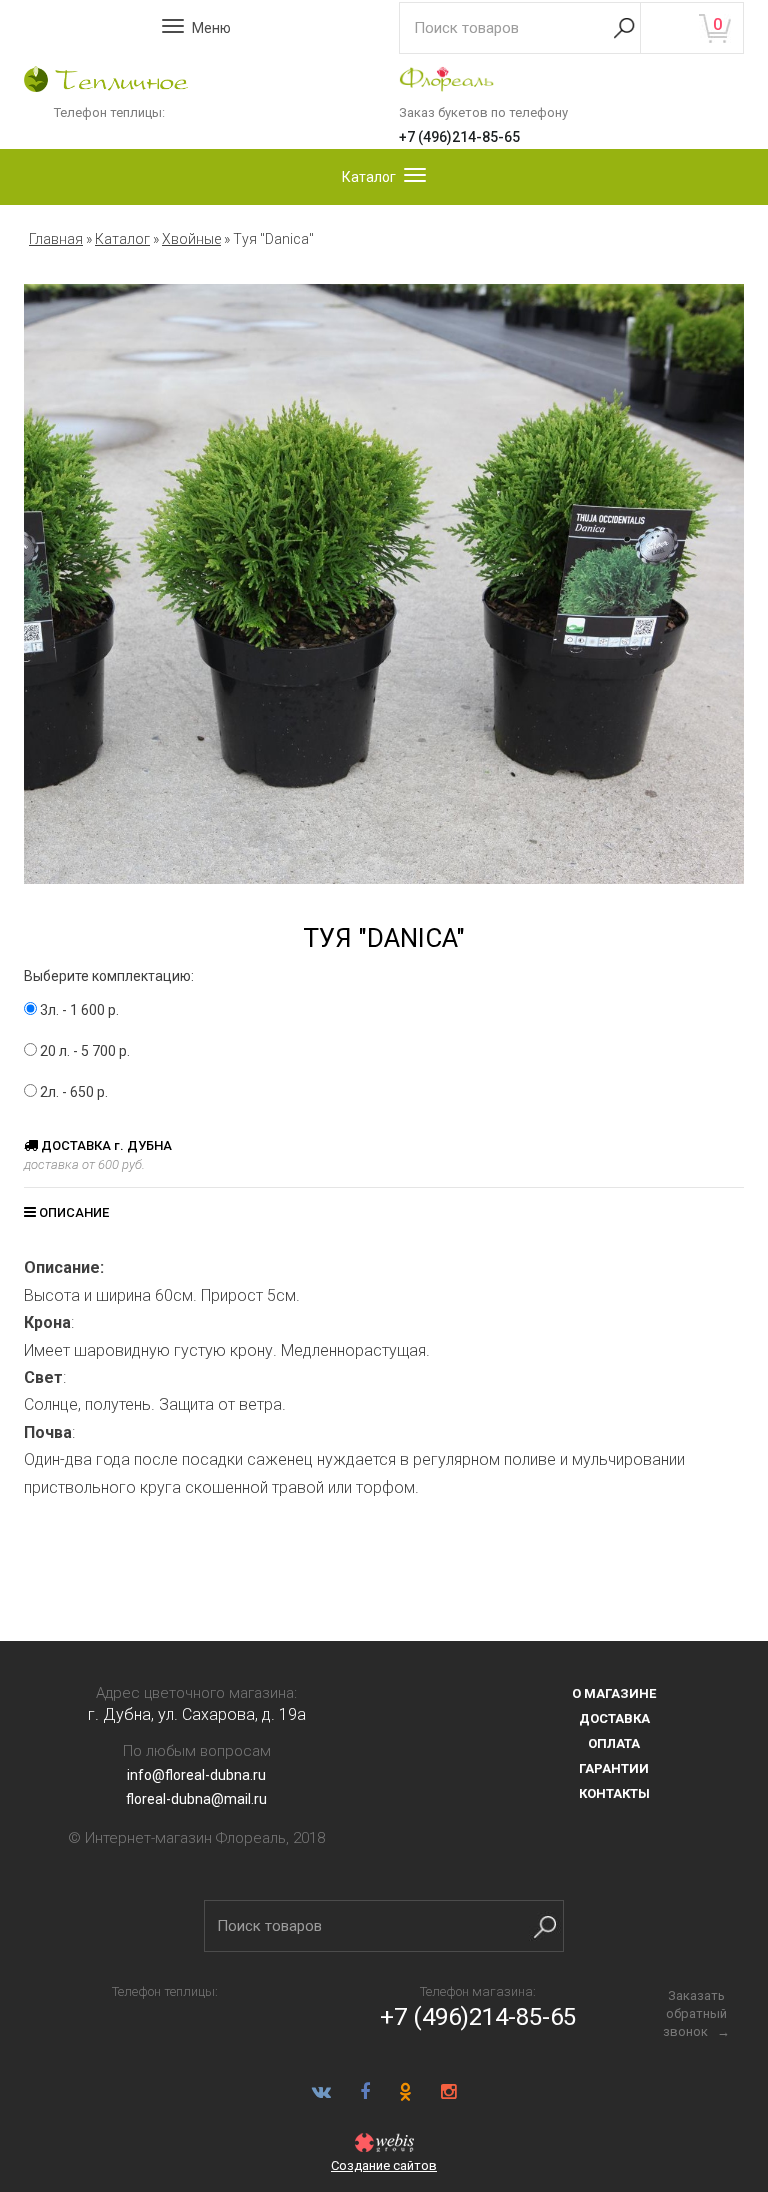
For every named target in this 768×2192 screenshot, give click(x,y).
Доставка (614, 1718)
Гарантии (614, 1768)
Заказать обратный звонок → (696, 2013)
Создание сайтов (384, 2165)
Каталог (122, 239)
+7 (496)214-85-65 (459, 137)
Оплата (614, 1743)
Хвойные (191, 239)
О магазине (614, 1693)
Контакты (614, 1793)
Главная (56, 239)
